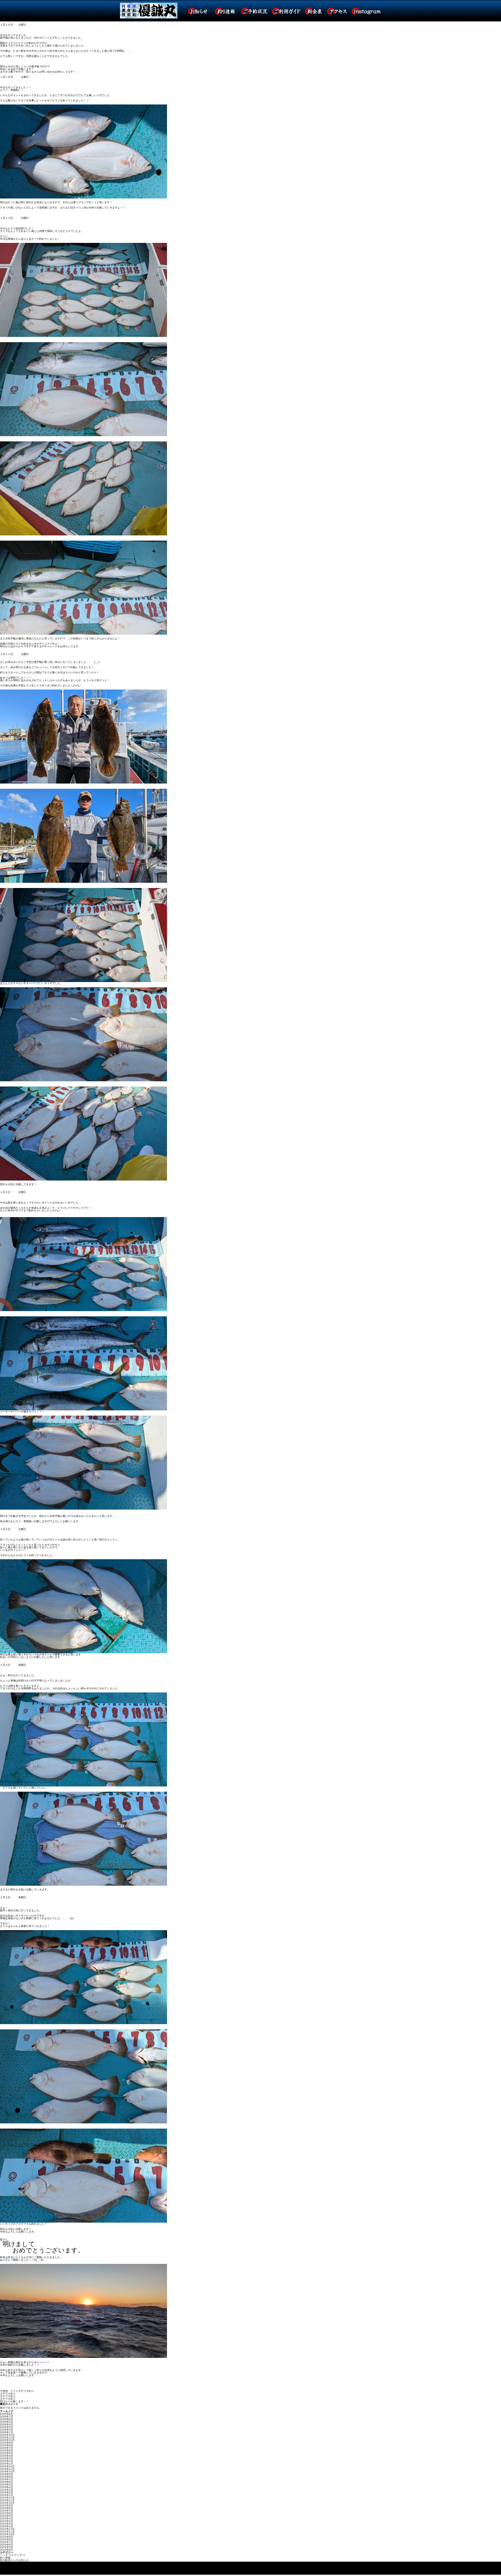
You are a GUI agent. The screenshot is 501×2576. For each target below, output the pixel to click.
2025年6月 (7, 2451)
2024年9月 (7, 2474)
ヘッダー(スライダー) (13, 2555)
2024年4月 (7, 2487)
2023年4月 (7, 2518)
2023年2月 (7, 2524)
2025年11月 (7, 2437)
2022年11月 (7, 2531)
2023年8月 (7, 2508)
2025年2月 (7, 2461)
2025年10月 (7, 2440)
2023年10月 (7, 2503)
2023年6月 (7, 2513)
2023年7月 (7, 2511)
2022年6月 (7, 2545)
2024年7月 (7, 2479)
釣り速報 (5, 2558)
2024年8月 (7, 2477)
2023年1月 (7, 2526)
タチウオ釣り (8, 2394)
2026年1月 (7, 2432)
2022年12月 (7, 2529)
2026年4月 (7, 2424)
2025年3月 (7, 2458)
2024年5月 (7, 2484)
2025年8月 (7, 2445)
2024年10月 (7, 2471)
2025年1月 (7, 2464)
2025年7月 (7, 2448)
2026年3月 (7, 2427)
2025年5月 (7, 2453)
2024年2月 (7, 2492)
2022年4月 (7, 2550)
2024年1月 (7, 2495)
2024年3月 (7, 2490)
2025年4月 (7, 2456)
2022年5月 (7, 2547)
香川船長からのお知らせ (14, 2560)
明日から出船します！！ (14, 2401)
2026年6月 (7, 2419)
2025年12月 (7, 2435)
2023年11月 (7, 2500)
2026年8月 (7, 2414)
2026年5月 (7, 2422)
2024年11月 (7, 2469)
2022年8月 (7, 2539)
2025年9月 (7, 2443)
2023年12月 (7, 2498)
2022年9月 (7, 2537)
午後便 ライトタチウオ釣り (17, 2391)
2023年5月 (7, 2516)
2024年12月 (7, 2466)
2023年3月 (7, 2521)
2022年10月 (7, 2534)
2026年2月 (7, 2430)
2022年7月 (7, 2542)
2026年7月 (7, 2417)
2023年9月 (7, 2505)
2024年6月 (7, 2482)
